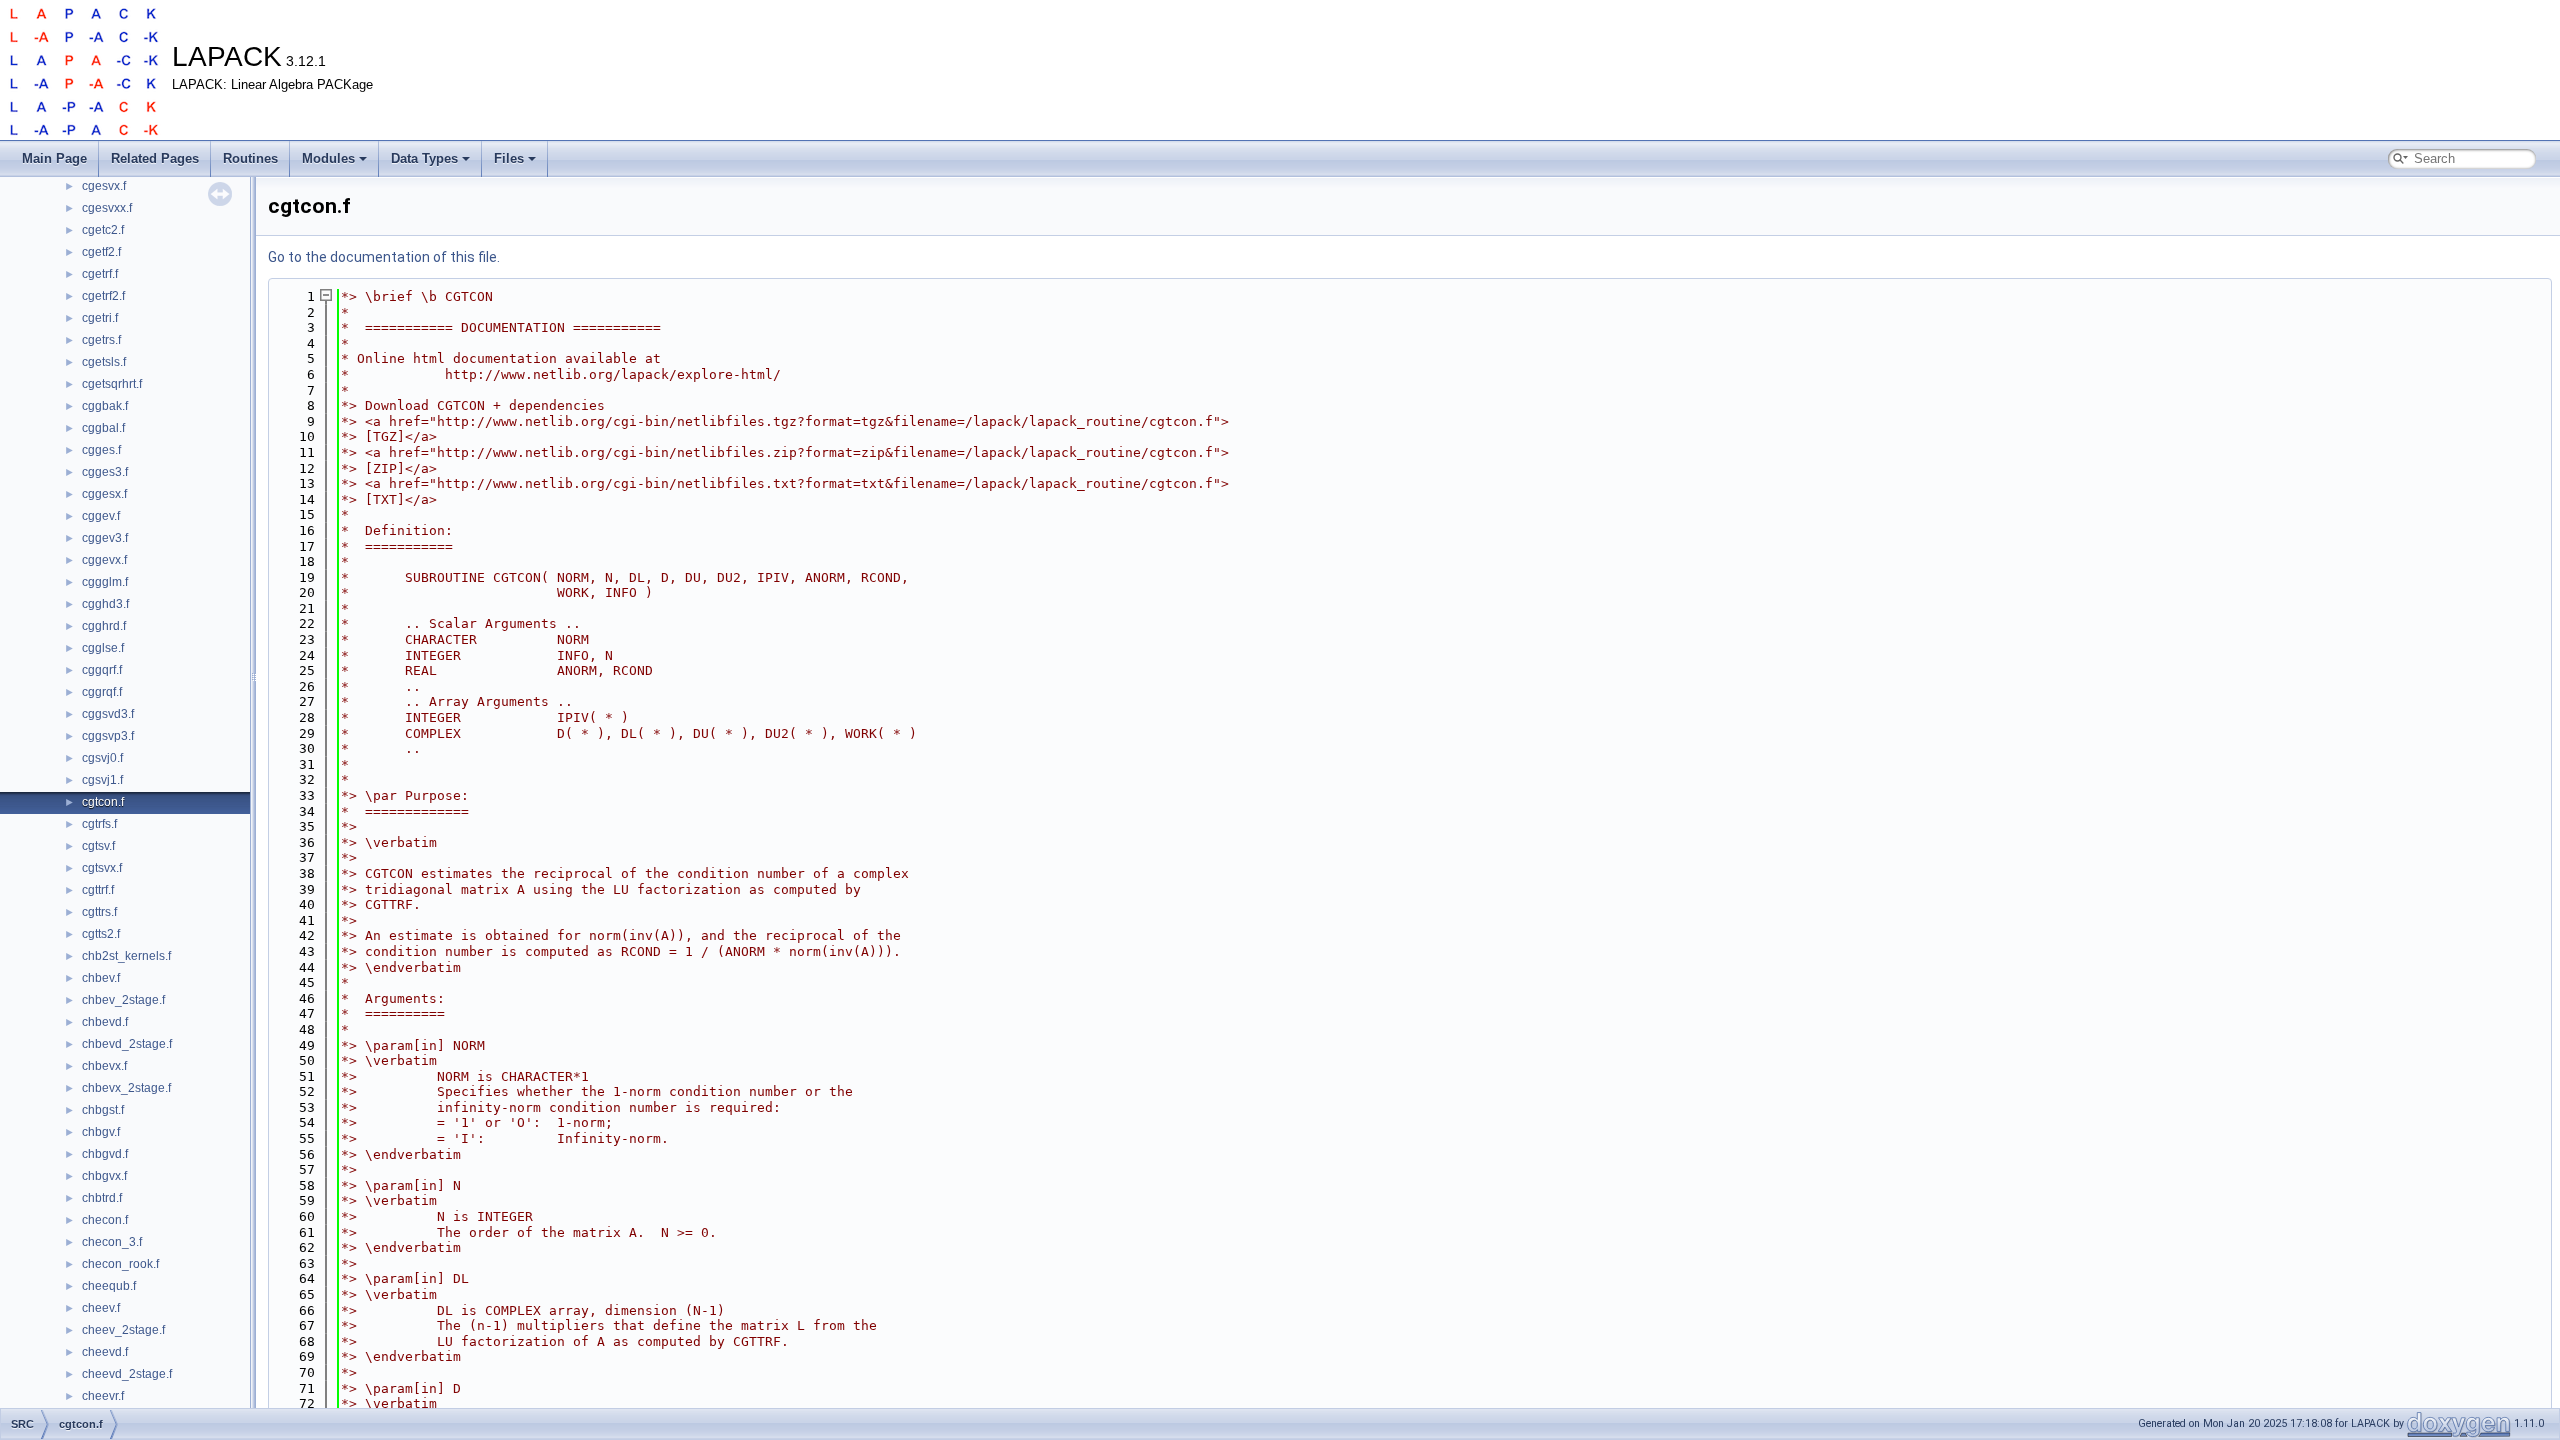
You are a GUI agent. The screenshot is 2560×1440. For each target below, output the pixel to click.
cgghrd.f (104, 626)
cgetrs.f (101, 340)
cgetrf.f (100, 274)
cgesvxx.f (107, 208)
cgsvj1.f (102, 780)
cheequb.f (109, 1286)
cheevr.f (103, 1396)
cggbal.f (103, 428)
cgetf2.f (101, 252)
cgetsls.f (104, 362)
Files (509, 158)
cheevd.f (105, 1352)
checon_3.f (112, 1242)
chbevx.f (104, 1066)
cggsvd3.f (108, 714)
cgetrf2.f (103, 296)
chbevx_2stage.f (126, 1088)
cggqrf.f (102, 670)
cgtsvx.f (102, 868)
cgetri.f (100, 318)
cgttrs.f (99, 912)
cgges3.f (105, 472)
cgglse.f (103, 648)
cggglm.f (105, 582)
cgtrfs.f (99, 824)
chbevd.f (105, 1022)
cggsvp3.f (108, 736)
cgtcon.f (103, 802)
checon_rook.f (120, 1264)
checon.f (105, 1220)
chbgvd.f (105, 1154)
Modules (328, 158)
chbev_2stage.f (123, 1000)
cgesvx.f (104, 186)
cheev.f (101, 1308)
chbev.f (101, 978)
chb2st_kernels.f (126, 956)
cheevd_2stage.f (127, 1374)
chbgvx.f (104, 1176)
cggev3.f (105, 538)
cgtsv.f (98, 846)
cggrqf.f (102, 692)
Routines (250, 158)
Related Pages (155, 158)
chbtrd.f (102, 1198)
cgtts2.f (101, 934)
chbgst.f (103, 1110)
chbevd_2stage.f (127, 1044)
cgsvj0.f (102, 758)
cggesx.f (104, 494)
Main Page (54, 158)
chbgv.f (101, 1132)
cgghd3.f (105, 604)
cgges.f (101, 450)
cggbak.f (105, 406)
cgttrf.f (98, 890)
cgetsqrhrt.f (112, 384)
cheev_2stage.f (123, 1330)
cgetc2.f (103, 230)
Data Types (424, 158)
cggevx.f (104, 560)
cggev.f (101, 516)
